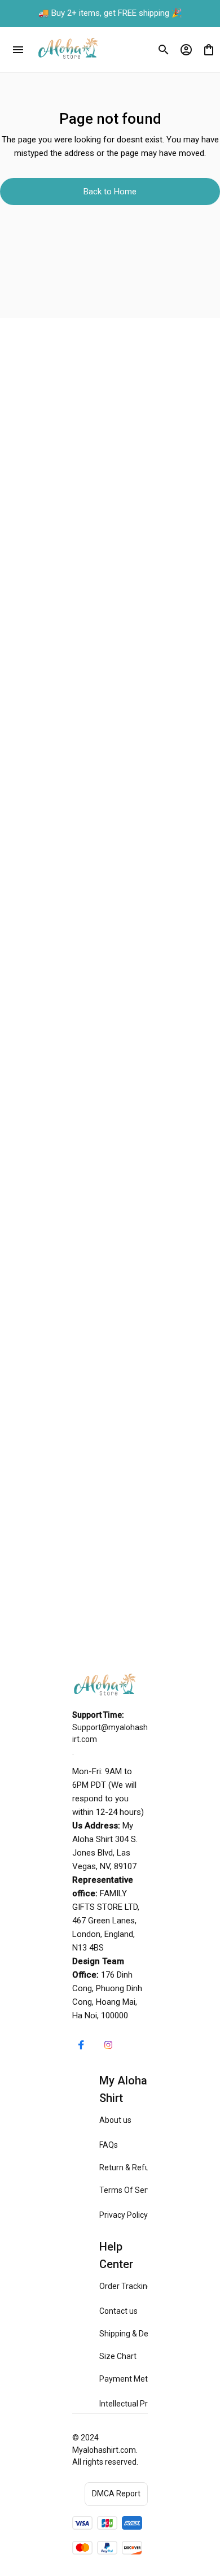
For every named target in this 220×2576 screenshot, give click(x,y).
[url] (110, 1734)
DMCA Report (116, 2494)
